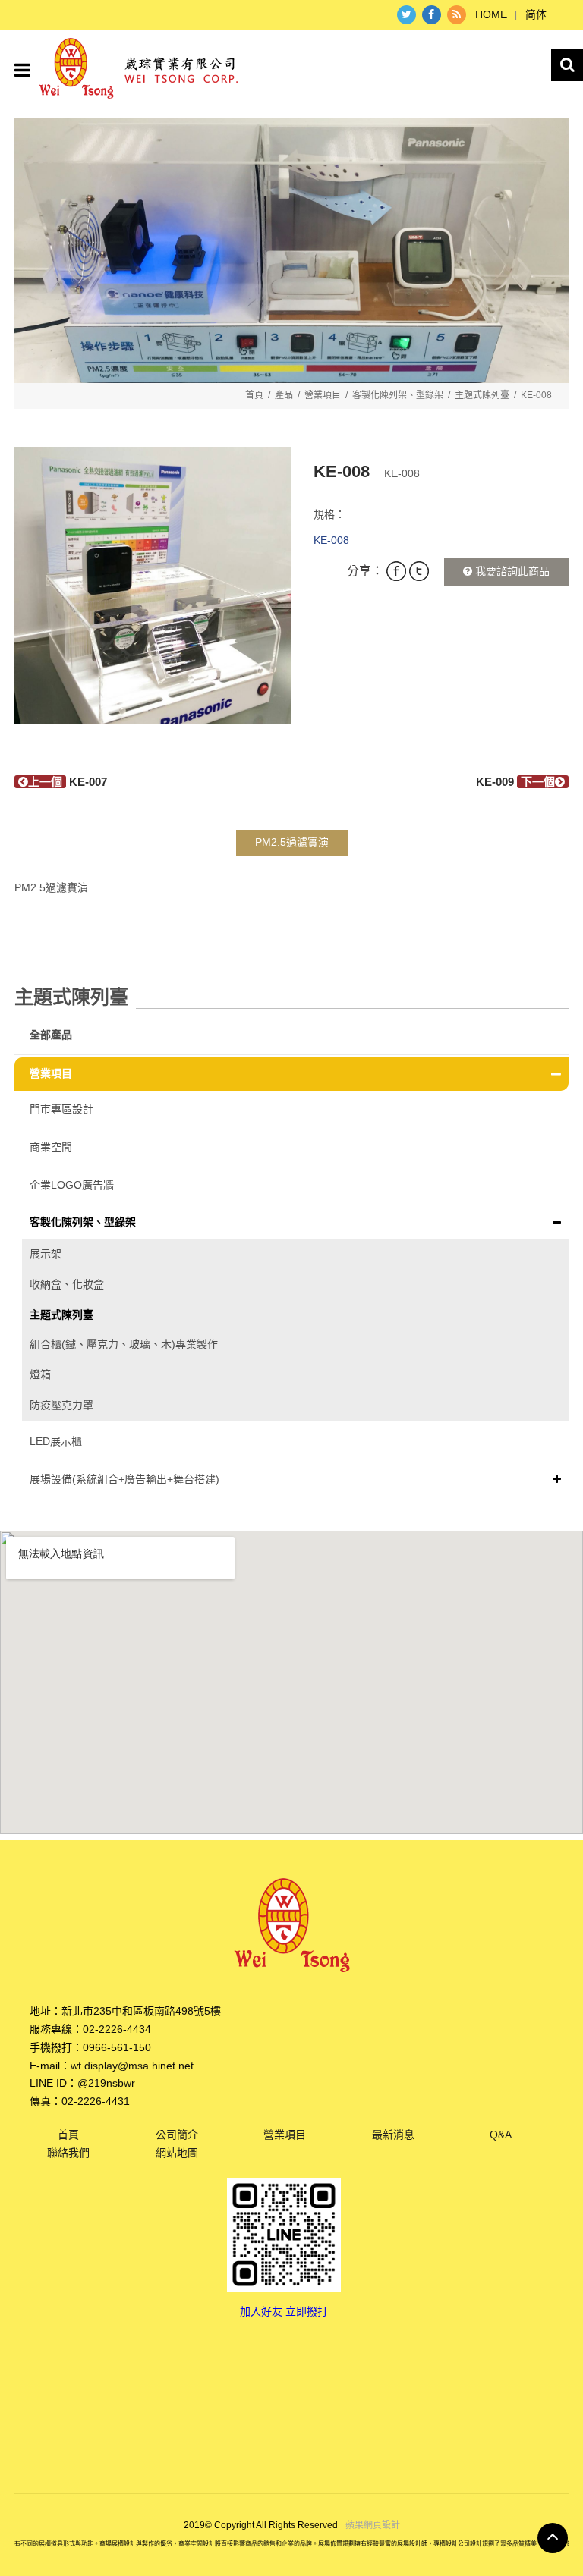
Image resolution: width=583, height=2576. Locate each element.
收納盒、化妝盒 (67, 1284)
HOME (491, 14)
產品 (284, 395)
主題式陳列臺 (482, 395)
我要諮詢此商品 (511, 571)
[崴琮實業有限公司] (138, 66)
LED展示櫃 (56, 1441)
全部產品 (51, 1035)
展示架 (46, 1254)
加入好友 (261, 2311)
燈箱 (40, 1374)
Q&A (501, 2135)
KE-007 (68, 782)
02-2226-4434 (117, 2029)
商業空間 (51, 1147)
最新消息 (393, 2135)
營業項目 (323, 395)
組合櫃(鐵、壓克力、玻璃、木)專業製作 (124, 1344)
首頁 (254, 395)
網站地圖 (177, 2153)
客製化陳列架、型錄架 (398, 395)
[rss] (457, 15)
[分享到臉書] (432, 15)
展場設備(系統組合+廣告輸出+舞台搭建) (124, 1479)
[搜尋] (567, 65)
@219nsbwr (106, 2083)
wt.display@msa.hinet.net (132, 2066)
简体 (536, 14)
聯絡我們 (68, 2153)
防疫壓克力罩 (61, 1405)
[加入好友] (284, 2233)
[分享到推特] (407, 15)
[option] (153, 585)
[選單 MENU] (22, 70)
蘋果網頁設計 (373, 2525)
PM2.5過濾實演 (292, 842)
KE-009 (515, 782)
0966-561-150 (117, 2047)
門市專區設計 (61, 1109)
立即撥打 (307, 2311)
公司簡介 (177, 2135)
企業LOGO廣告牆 (72, 1185)
